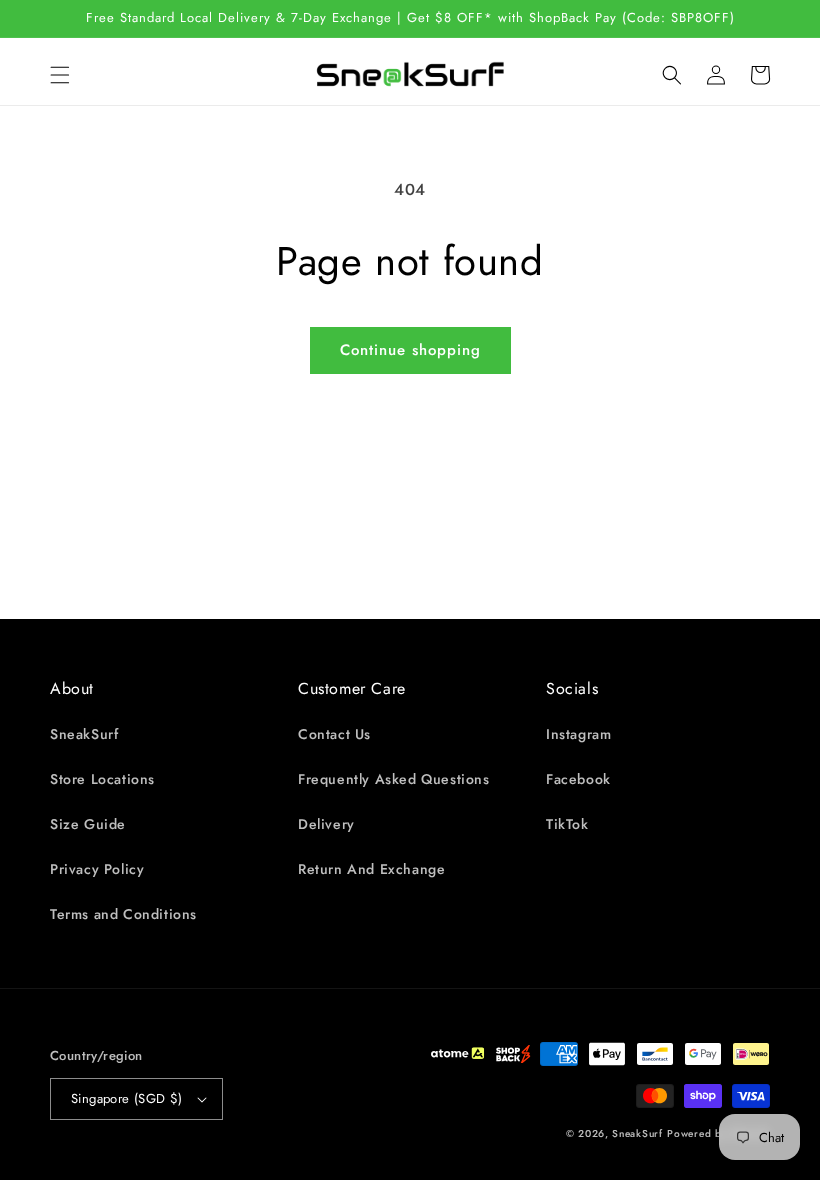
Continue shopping (410, 350)
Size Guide (88, 824)
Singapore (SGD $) (127, 1098)
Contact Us (334, 734)
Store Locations (102, 779)
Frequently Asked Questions (394, 779)
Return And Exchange (371, 869)
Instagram (578, 734)
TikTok (567, 824)
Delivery (326, 824)
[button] (60, 75)
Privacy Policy (97, 869)
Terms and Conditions (123, 914)
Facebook (578, 779)
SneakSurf (84, 734)
